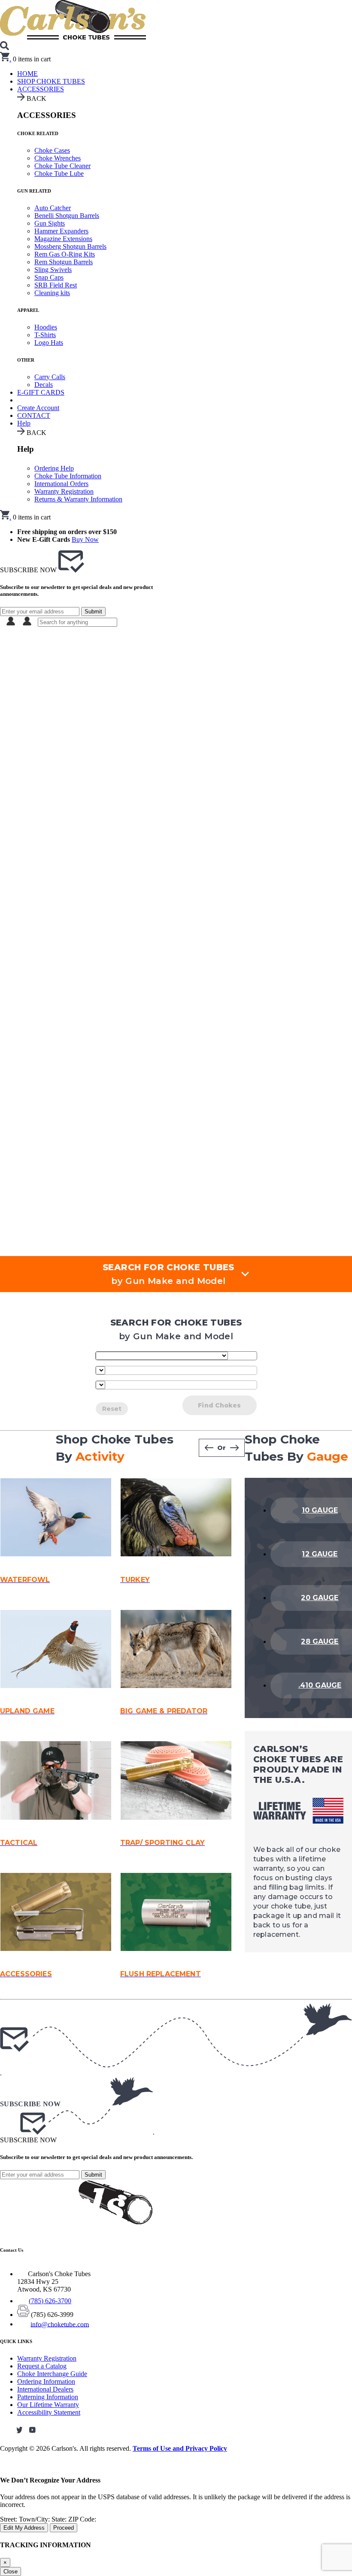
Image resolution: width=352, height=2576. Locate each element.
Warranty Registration (64, 491)
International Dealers (45, 2389)
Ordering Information (46, 2381)
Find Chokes (219, 1405)
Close (11, 2571)
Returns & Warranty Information (78, 499)
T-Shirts (45, 335)
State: (60, 2519)
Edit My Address (24, 2528)
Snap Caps (49, 277)
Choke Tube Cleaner (62, 166)
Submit (93, 612)
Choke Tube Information (68, 476)
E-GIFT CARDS (41, 392)
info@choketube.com (60, 2324)
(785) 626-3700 (50, 2301)
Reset (112, 1409)
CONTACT (34, 415)
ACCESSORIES (41, 89)
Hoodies (46, 327)
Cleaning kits (52, 293)
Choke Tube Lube (59, 174)
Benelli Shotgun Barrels (67, 216)
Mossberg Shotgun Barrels (70, 246)
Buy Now (85, 539)
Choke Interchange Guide (52, 2374)
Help (24, 423)
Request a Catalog (42, 2366)
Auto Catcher (53, 208)
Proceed (64, 2528)
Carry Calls (50, 377)
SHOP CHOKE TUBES (51, 81)
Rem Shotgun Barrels (64, 262)
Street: (9, 2519)
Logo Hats (49, 343)
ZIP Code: (82, 2519)
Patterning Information (48, 2397)
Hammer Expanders (61, 231)
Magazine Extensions (63, 239)
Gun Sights (50, 223)
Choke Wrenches (58, 158)
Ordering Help (54, 468)
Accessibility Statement (49, 2412)
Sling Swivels (53, 270)
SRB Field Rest (56, 285)
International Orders (61, 484)
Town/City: (35, 2519)
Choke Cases (52, 150)
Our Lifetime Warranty (48, 2405)
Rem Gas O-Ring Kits (65, 254)
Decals (44, 385)
